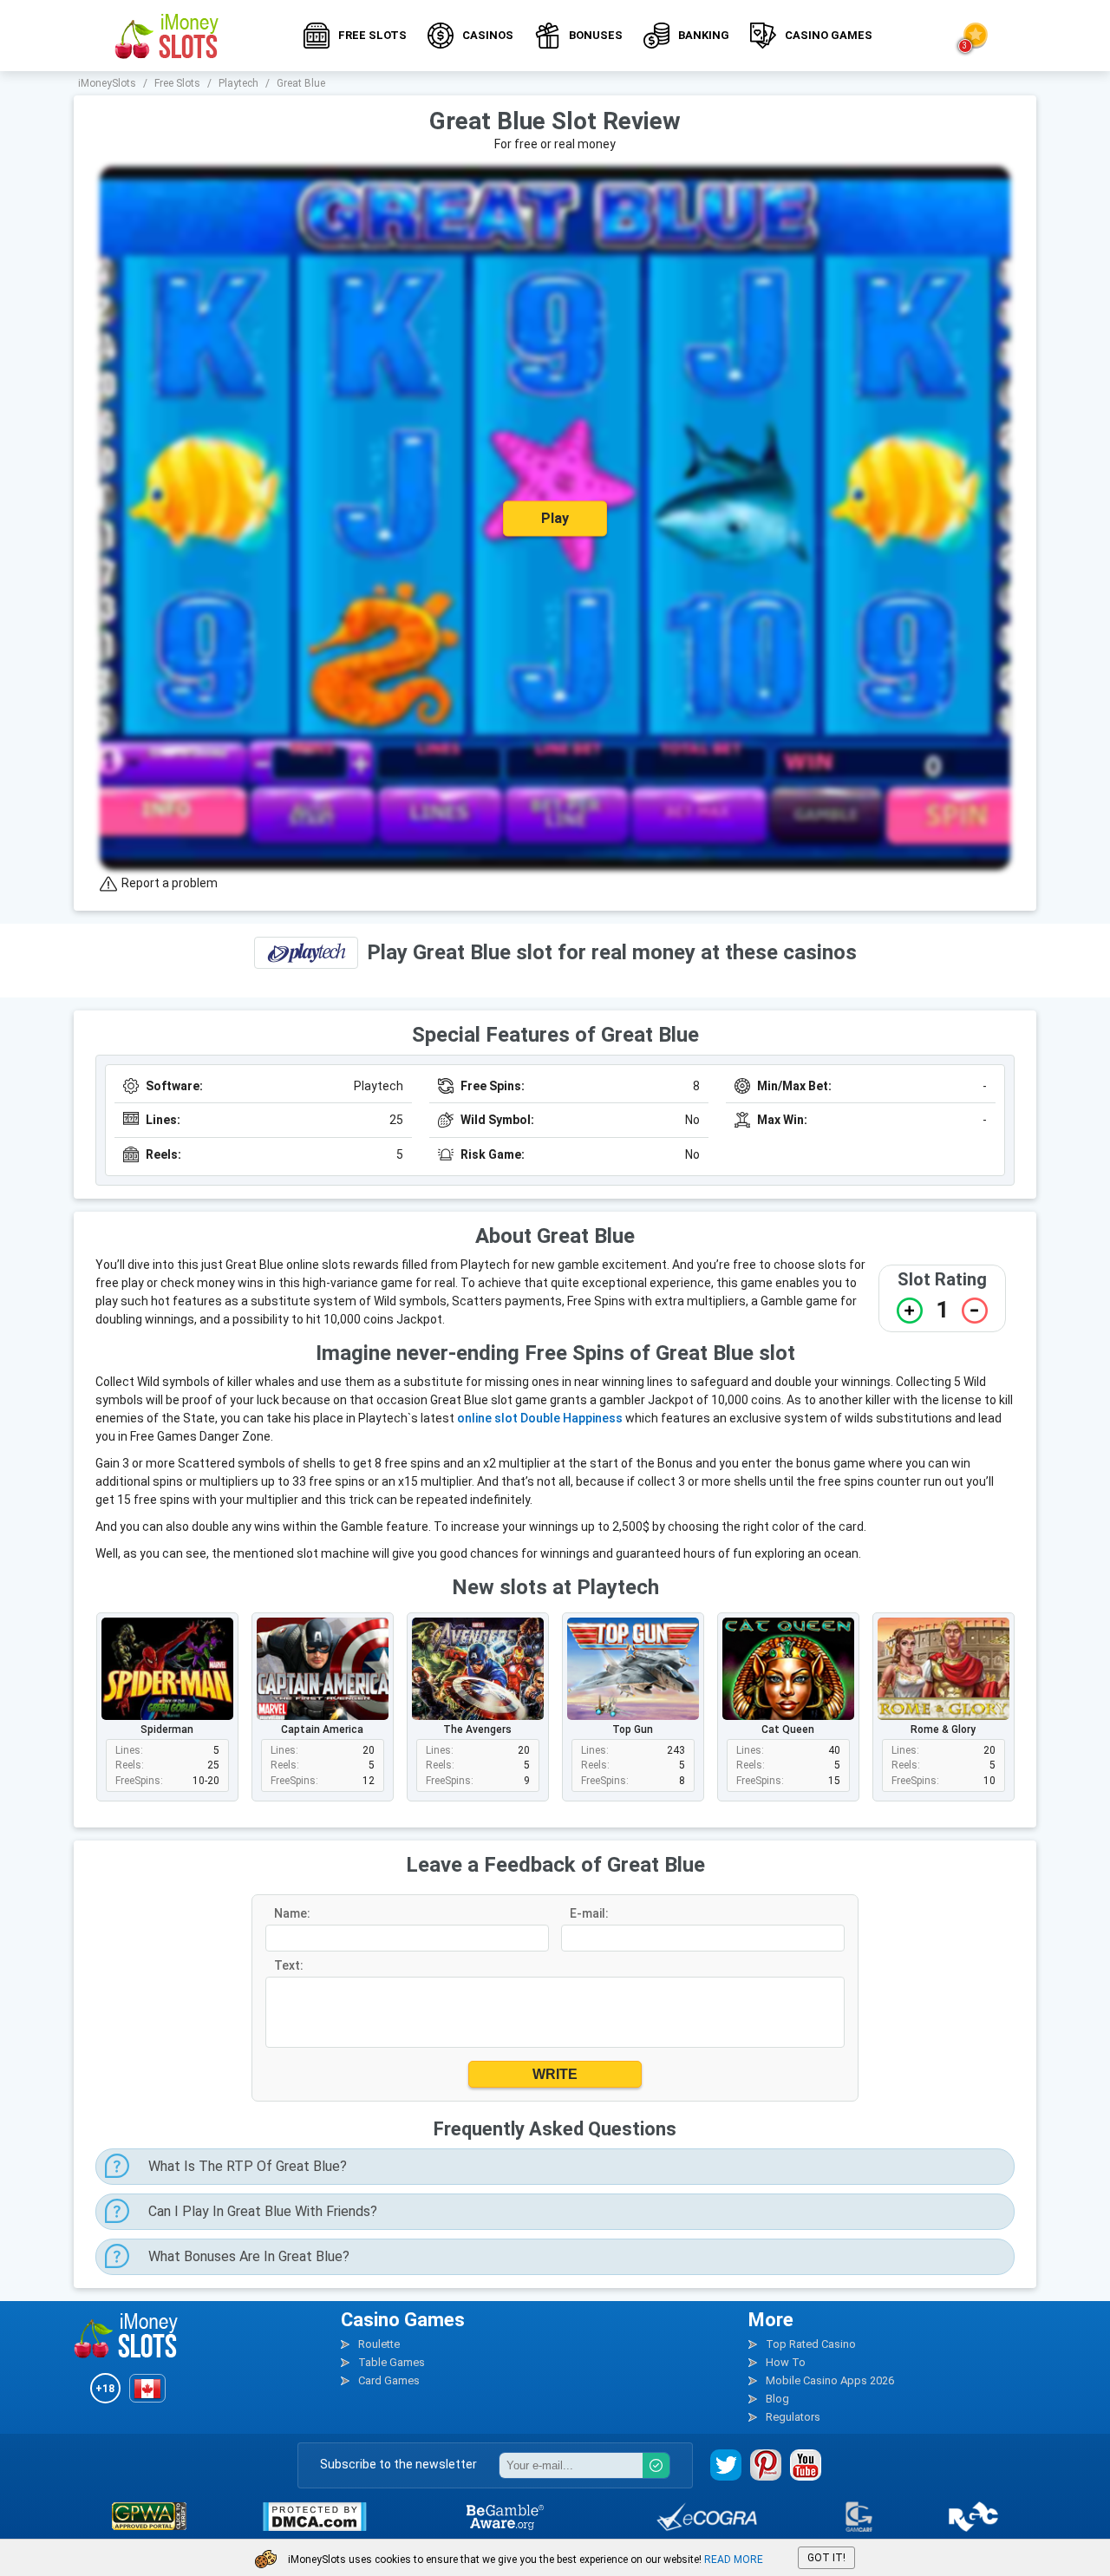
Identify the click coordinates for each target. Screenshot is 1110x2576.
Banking (704, 35)
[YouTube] (806, 2465)
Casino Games (829, 35)
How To (786, 2362)
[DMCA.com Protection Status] (314, 2517)
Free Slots (372, 35)
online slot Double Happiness (540, 1418)
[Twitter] (726, 2465)
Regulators (793, 2417)
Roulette (379, 2344)
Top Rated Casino (811, 2344)
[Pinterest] (766, 2465)
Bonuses (596, 35)
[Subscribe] (656, 2465)
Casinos (488, 35)
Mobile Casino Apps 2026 (830, 2380)
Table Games (392, 2362)
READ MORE (734, 2560)
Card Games (389, 2380)
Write (555, 2074)
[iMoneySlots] (167, 36)
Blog (777, 2399)
